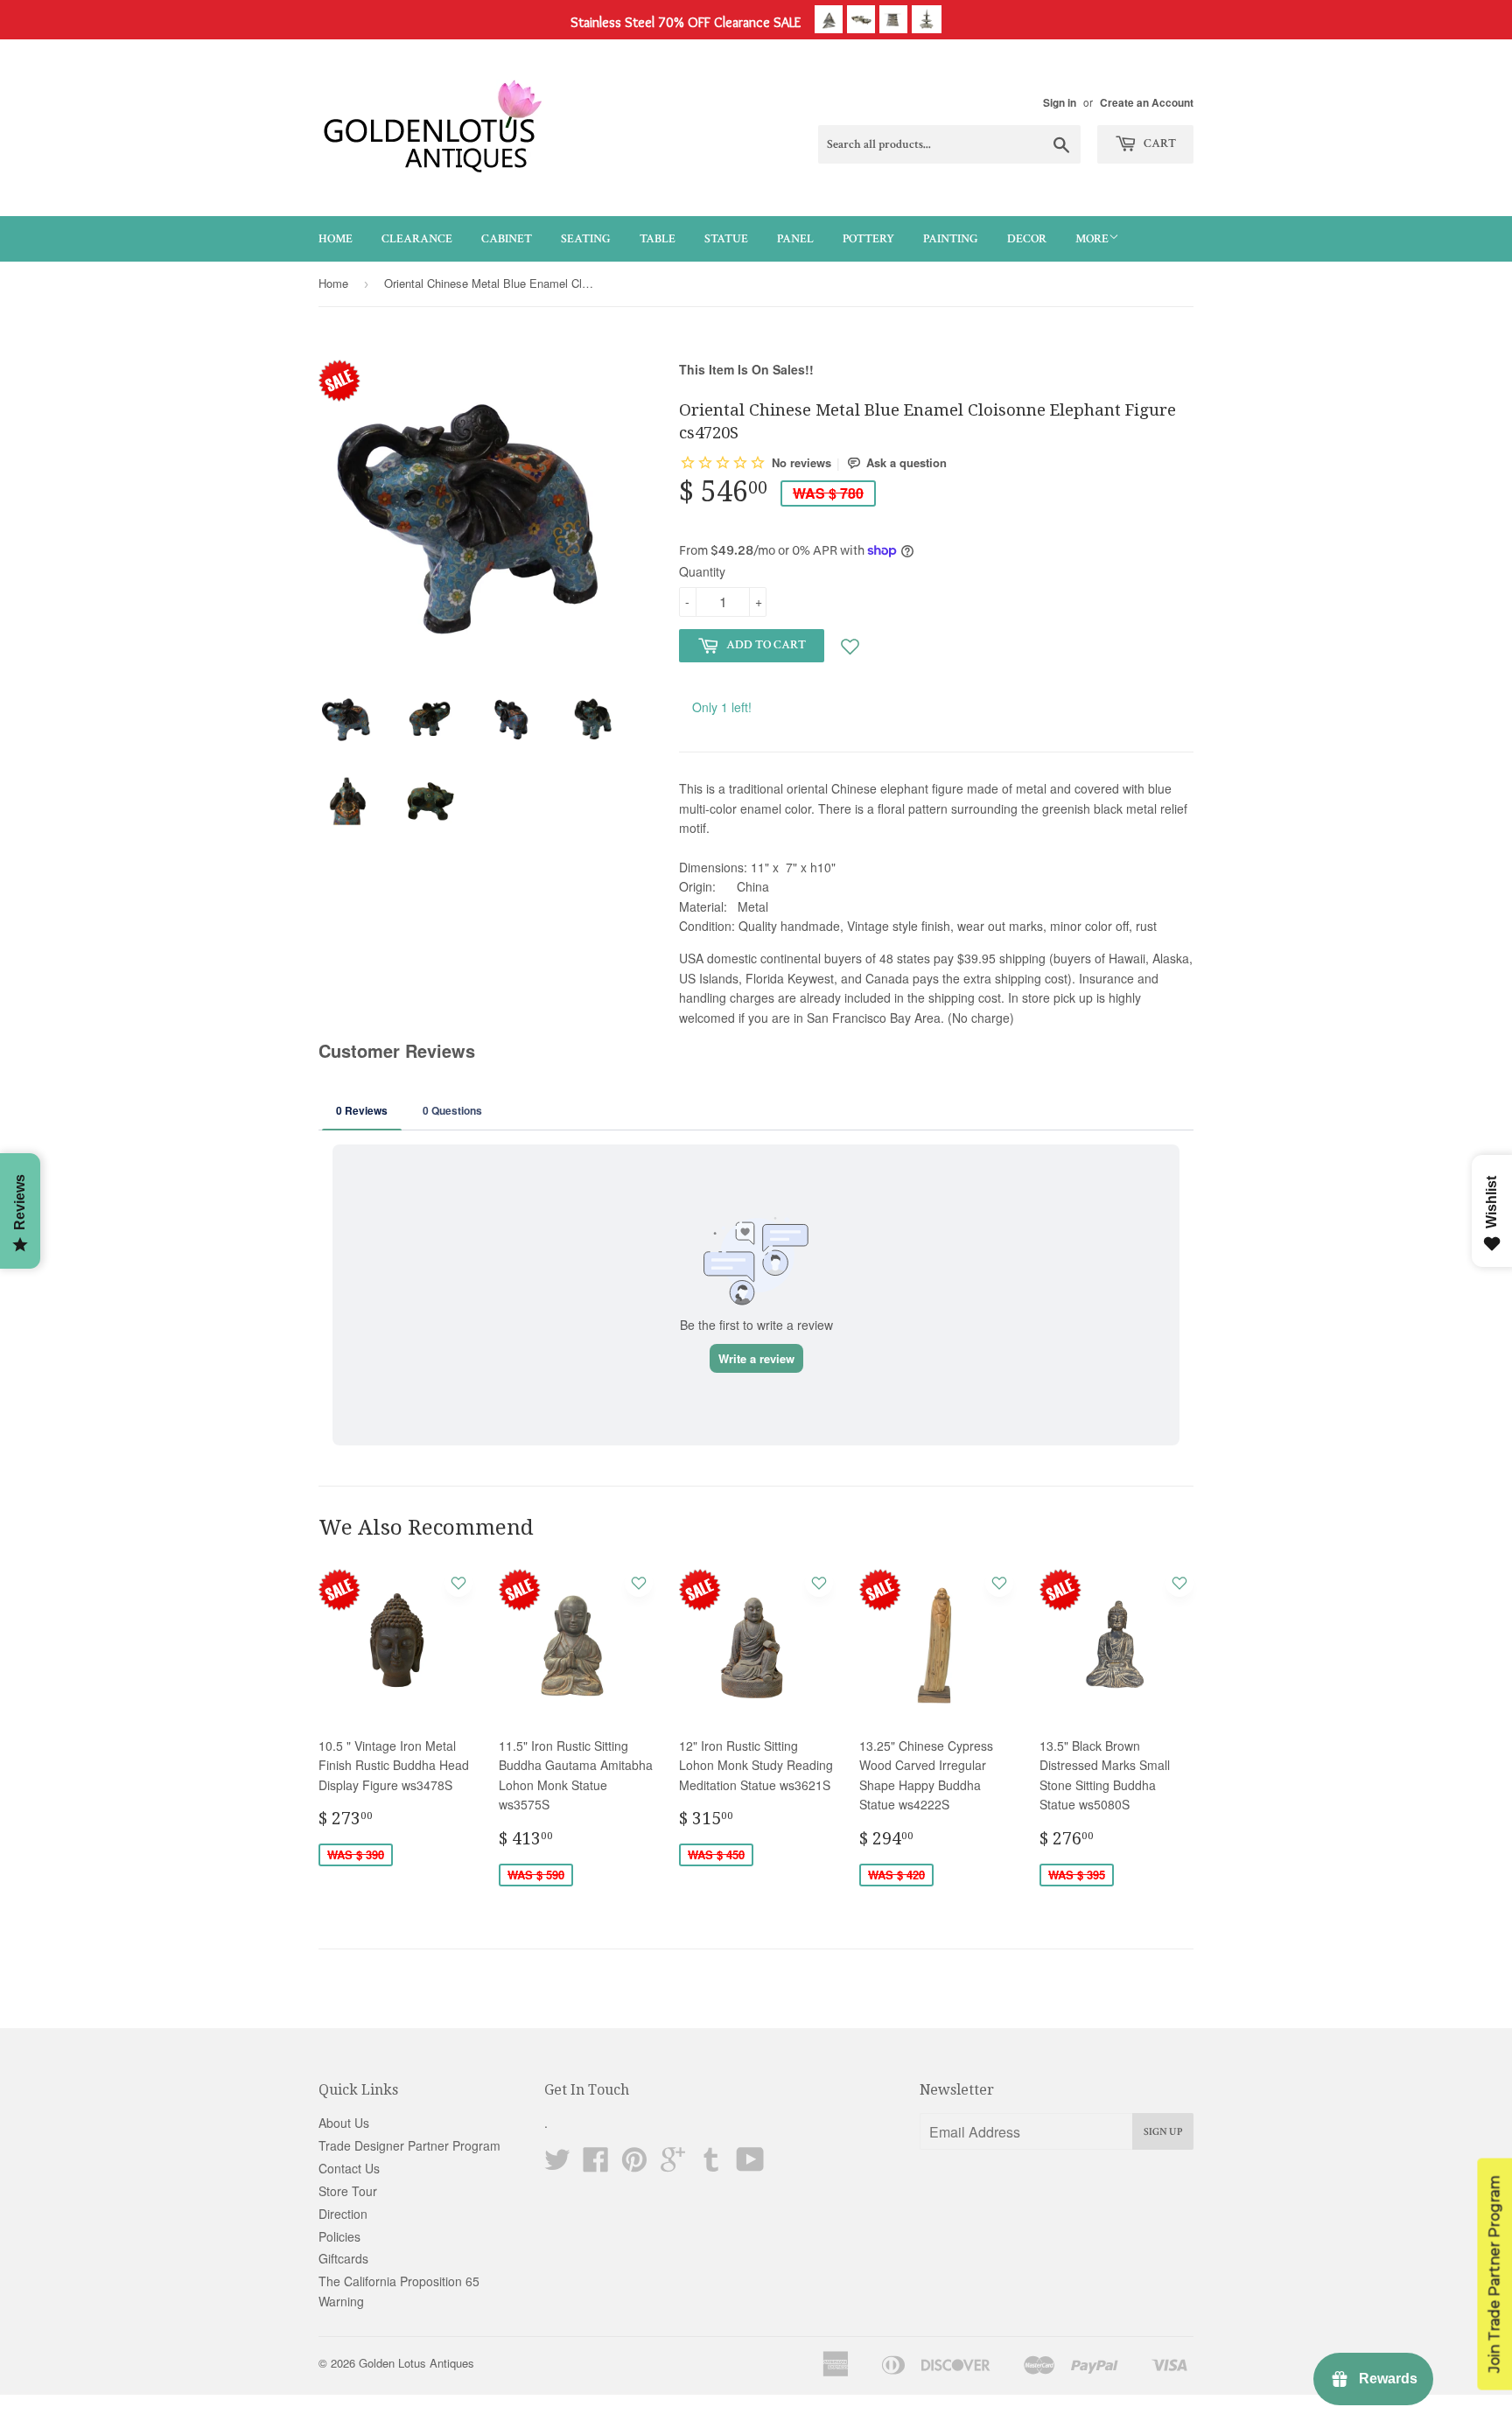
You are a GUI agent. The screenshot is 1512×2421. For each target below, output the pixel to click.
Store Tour (348, 2191)
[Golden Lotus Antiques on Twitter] (557, 2165)
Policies (339, 2236)
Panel (795, 239)
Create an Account (1147, 103)
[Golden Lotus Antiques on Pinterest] (634, 2165)
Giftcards (343, 2258)
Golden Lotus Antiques (416, 2363)
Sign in (1060, 103)
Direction (343, 2214)
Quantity (702, 571)
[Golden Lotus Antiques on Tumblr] (711, 2165)
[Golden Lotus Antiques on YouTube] (750, 2165)
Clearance (417, 239)
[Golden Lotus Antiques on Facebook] (596, 2165)
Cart (1158, 143)
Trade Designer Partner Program (409, 2145)
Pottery (868, 239)
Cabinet (507, 239)
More (1092, 239)
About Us (344, 2123)
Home (336, 239)
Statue (726, 239)
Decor (1027, 239)
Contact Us (349, 2168)
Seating (586, 239)
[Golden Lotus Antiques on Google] (673, 2165)
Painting (951, 239)
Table (658, 239)
